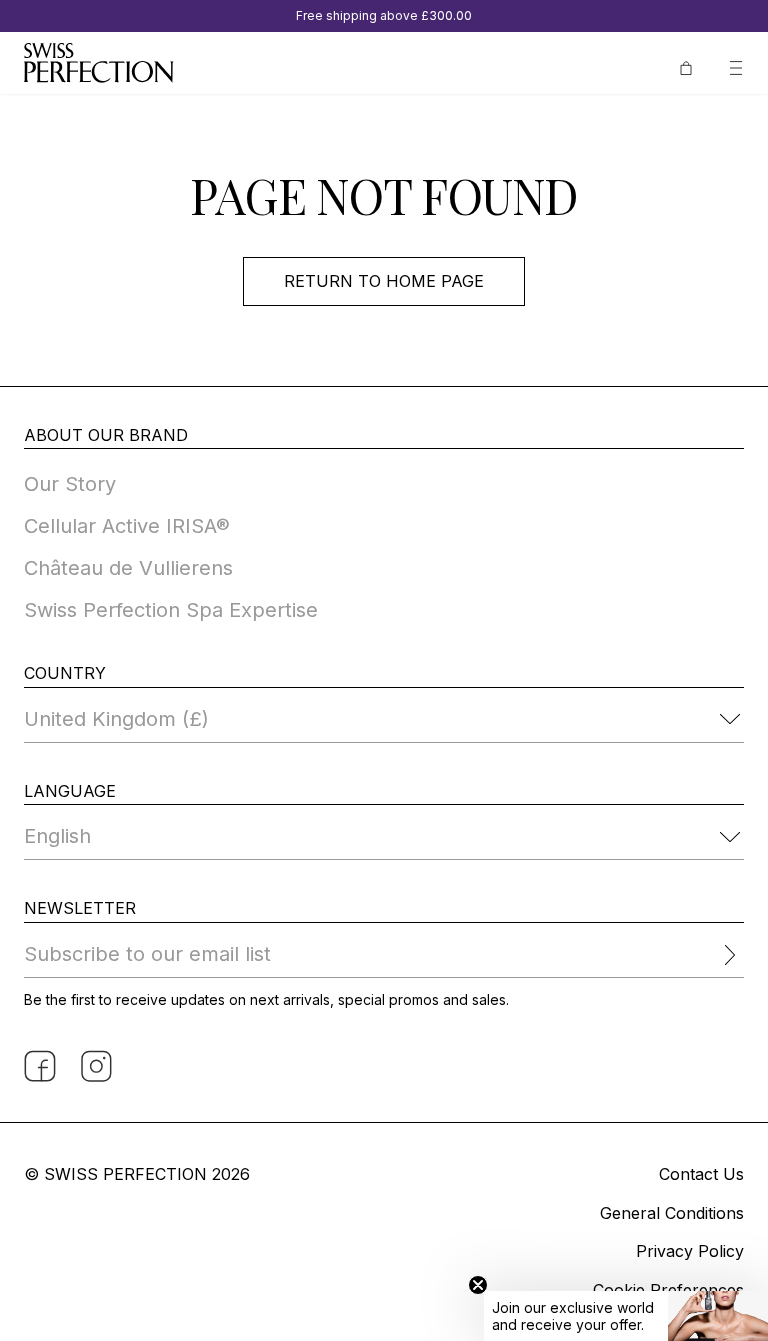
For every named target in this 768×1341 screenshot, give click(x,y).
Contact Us (701, 1174)
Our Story (70, 484)
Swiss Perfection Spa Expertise (171, 610)
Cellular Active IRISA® (127, 526)
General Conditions (672, 1213)
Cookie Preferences (668, 1290)
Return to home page (384, 281)
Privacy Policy (690, 1251)
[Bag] (686, 66)
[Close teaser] (478, 1285)
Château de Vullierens (128, 568)
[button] (626, 1316)
